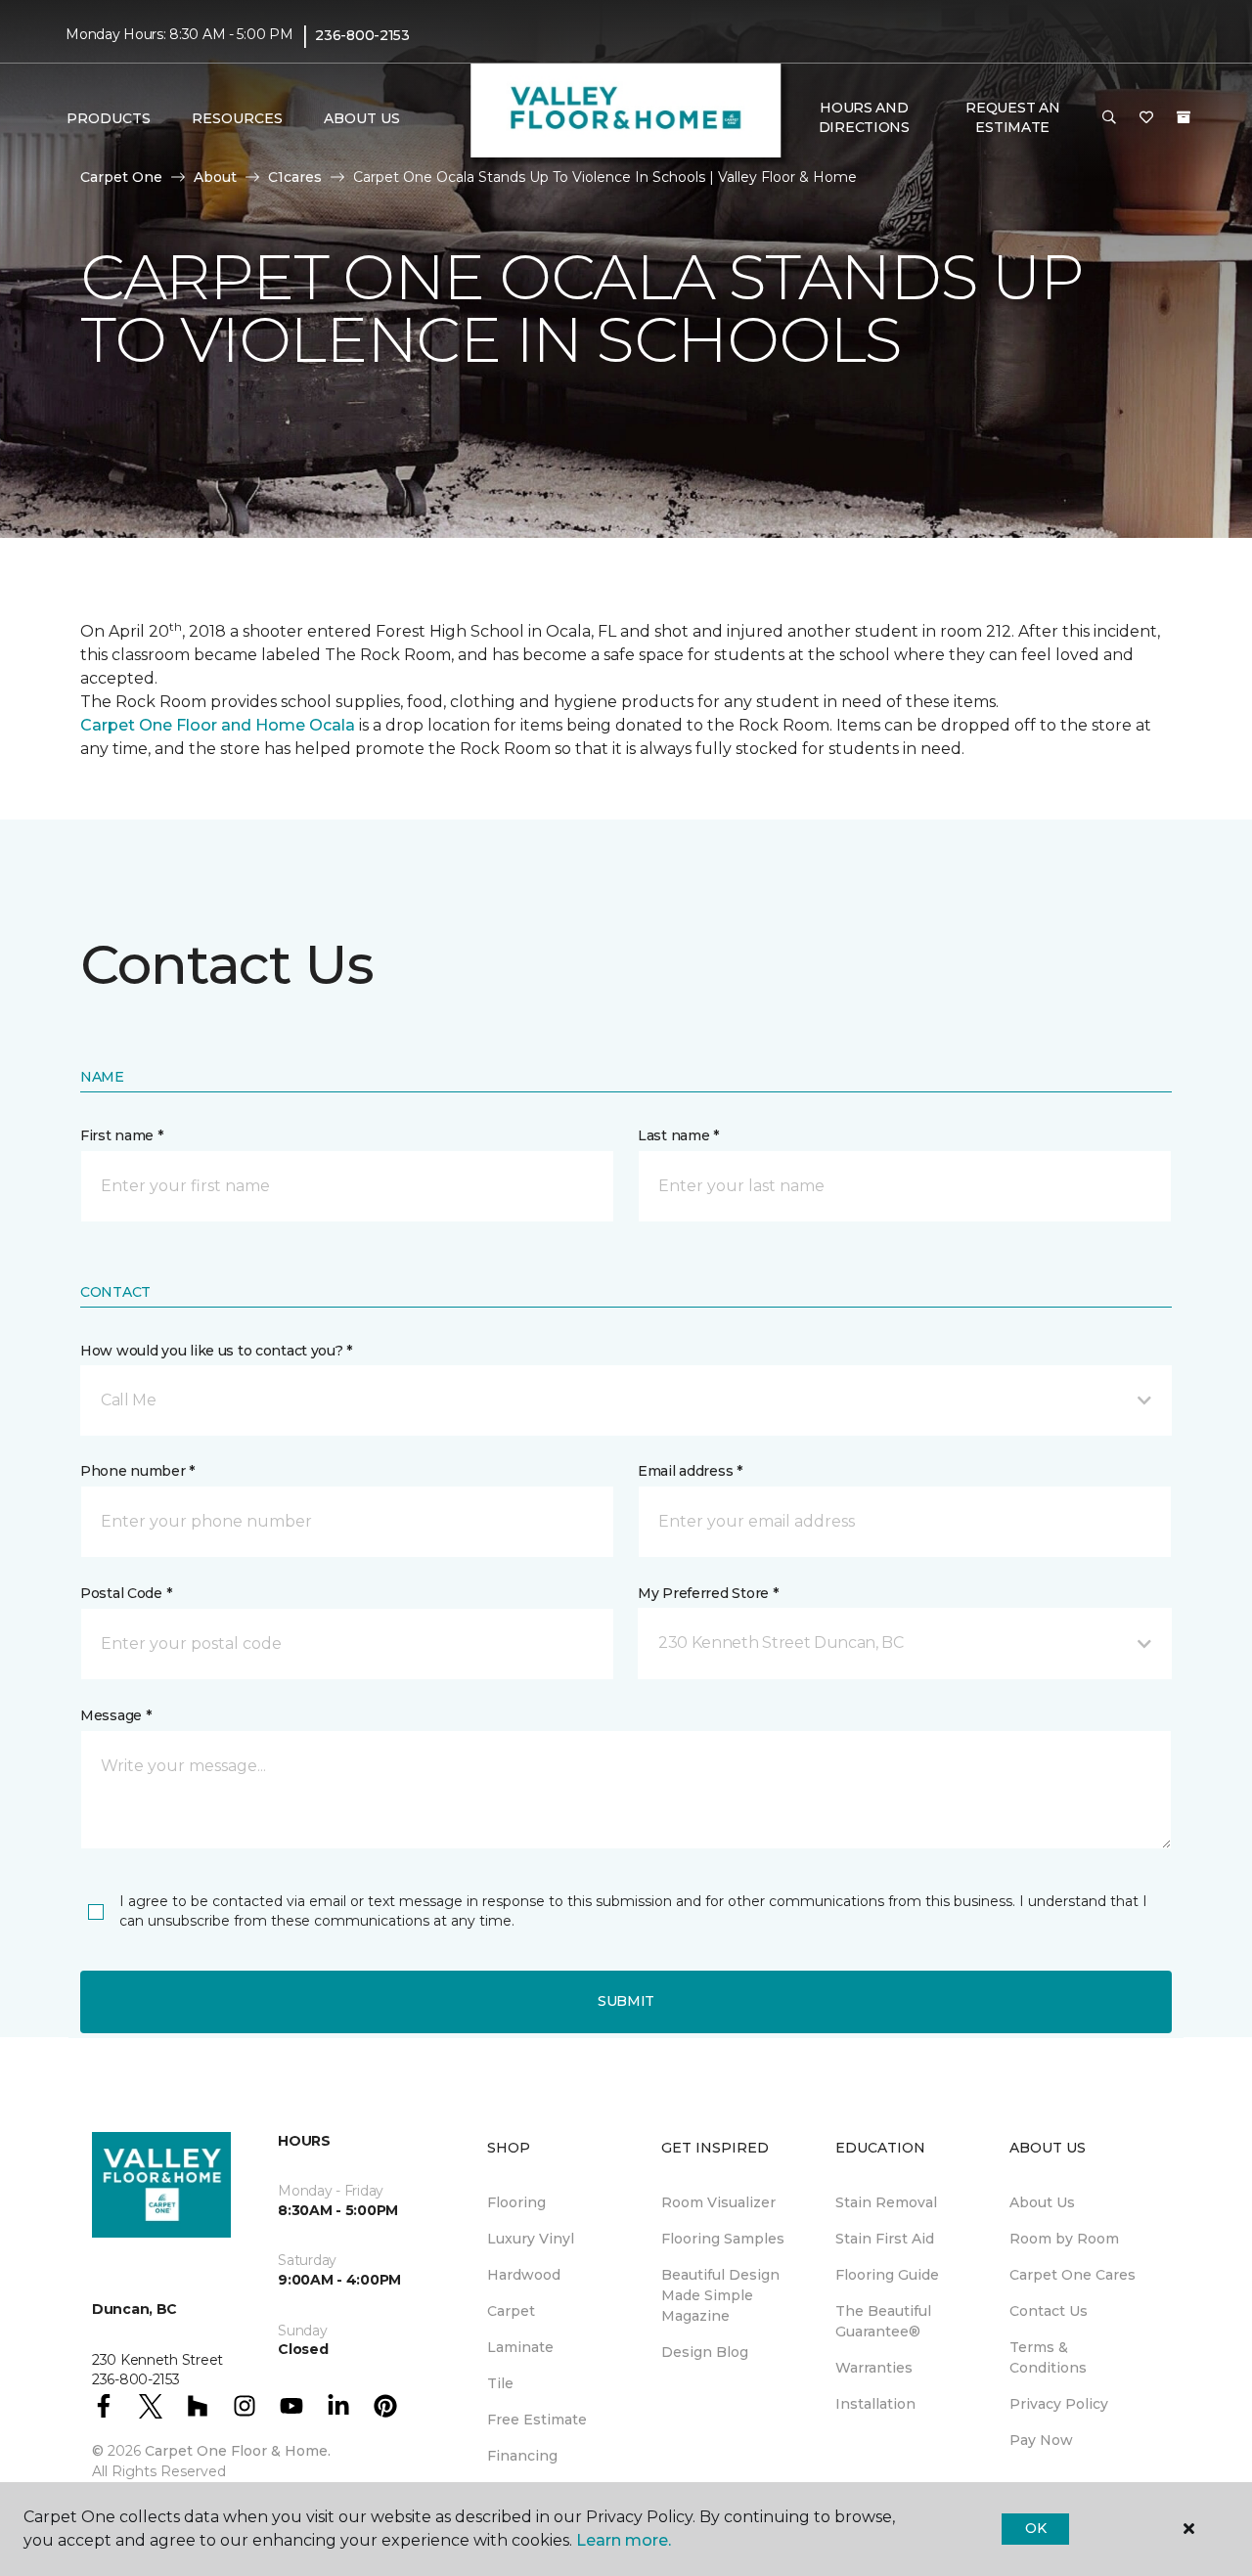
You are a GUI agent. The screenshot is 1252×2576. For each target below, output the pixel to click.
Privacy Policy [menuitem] (1059, 2404)
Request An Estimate (1012, 117)
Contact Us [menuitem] (1049, 2311)
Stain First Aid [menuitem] (885, 2239)
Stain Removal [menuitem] (886, 2202)
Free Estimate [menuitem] (537, 2420)
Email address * (690, 1471)
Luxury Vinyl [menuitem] (531, 2239)
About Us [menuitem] (1042, 2202)
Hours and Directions (864, 117)
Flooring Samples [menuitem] (723, 2239)
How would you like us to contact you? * (216, 1351)
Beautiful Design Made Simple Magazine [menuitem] (720, 2295)
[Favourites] (1146, 118)
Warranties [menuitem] (874, 2368)
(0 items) (1184, 117)
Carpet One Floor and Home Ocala (218, 725)
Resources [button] (237, 118)
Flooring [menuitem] (516, 2202)
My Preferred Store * (708, 1593)
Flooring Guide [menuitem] (887, 2275)
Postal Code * (126, 1593)
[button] (1109, 118)
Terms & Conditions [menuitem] (1048, 2357)
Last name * (678, 1135)
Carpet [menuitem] (511, 2311)
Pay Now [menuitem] (1041, 2440)
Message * (115, 1715)
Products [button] (109, 118)
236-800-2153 (362, 35)
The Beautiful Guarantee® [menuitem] (883, 2321)
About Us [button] (362, 118)
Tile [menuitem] (500, 2383)
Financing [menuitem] (522, 2456)
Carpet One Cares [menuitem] (1073, 2275)
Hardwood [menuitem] (524, 2275)
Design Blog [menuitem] (705, 2352)
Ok (1035, 2528)
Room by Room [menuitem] (1064, 2239)
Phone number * (137, 1471)
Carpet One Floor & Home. (238, 2451)
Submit (626, 2001)
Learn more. (624, 2540)
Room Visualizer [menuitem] (718, 2202)
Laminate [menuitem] (520, 2347)
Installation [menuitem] (875, 2404)
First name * (122, 1135)
